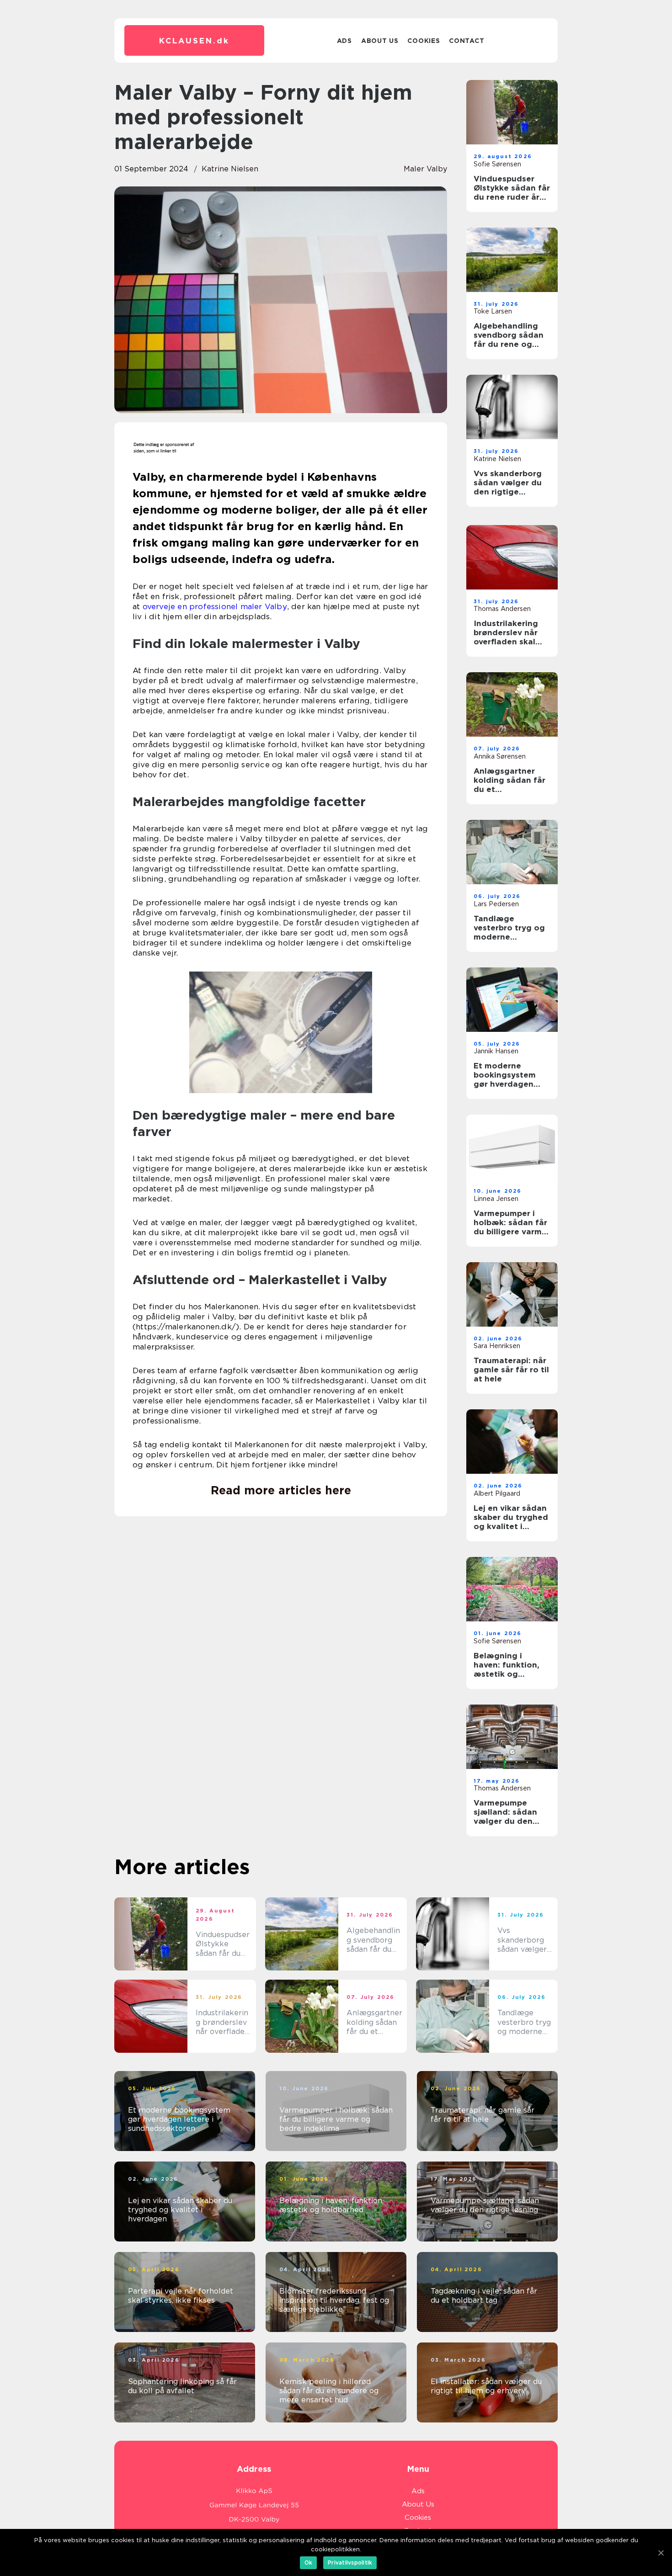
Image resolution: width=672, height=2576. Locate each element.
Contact (467, 41)
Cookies (424, 41)
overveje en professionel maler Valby (215, 606)
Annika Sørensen (500, 756)
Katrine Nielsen (230, 169)
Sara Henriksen (497, 1346)
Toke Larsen (493, 311)
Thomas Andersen (502, 609)
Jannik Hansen (496, 1051)
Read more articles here (281, 1490)
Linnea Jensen (496, 1199)
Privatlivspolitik (350, 2563)
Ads (344, 41)
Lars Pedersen (496, 904)
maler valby (425, 169)
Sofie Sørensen (497, 164)
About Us (380, 41)
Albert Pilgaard (497, 1493)
